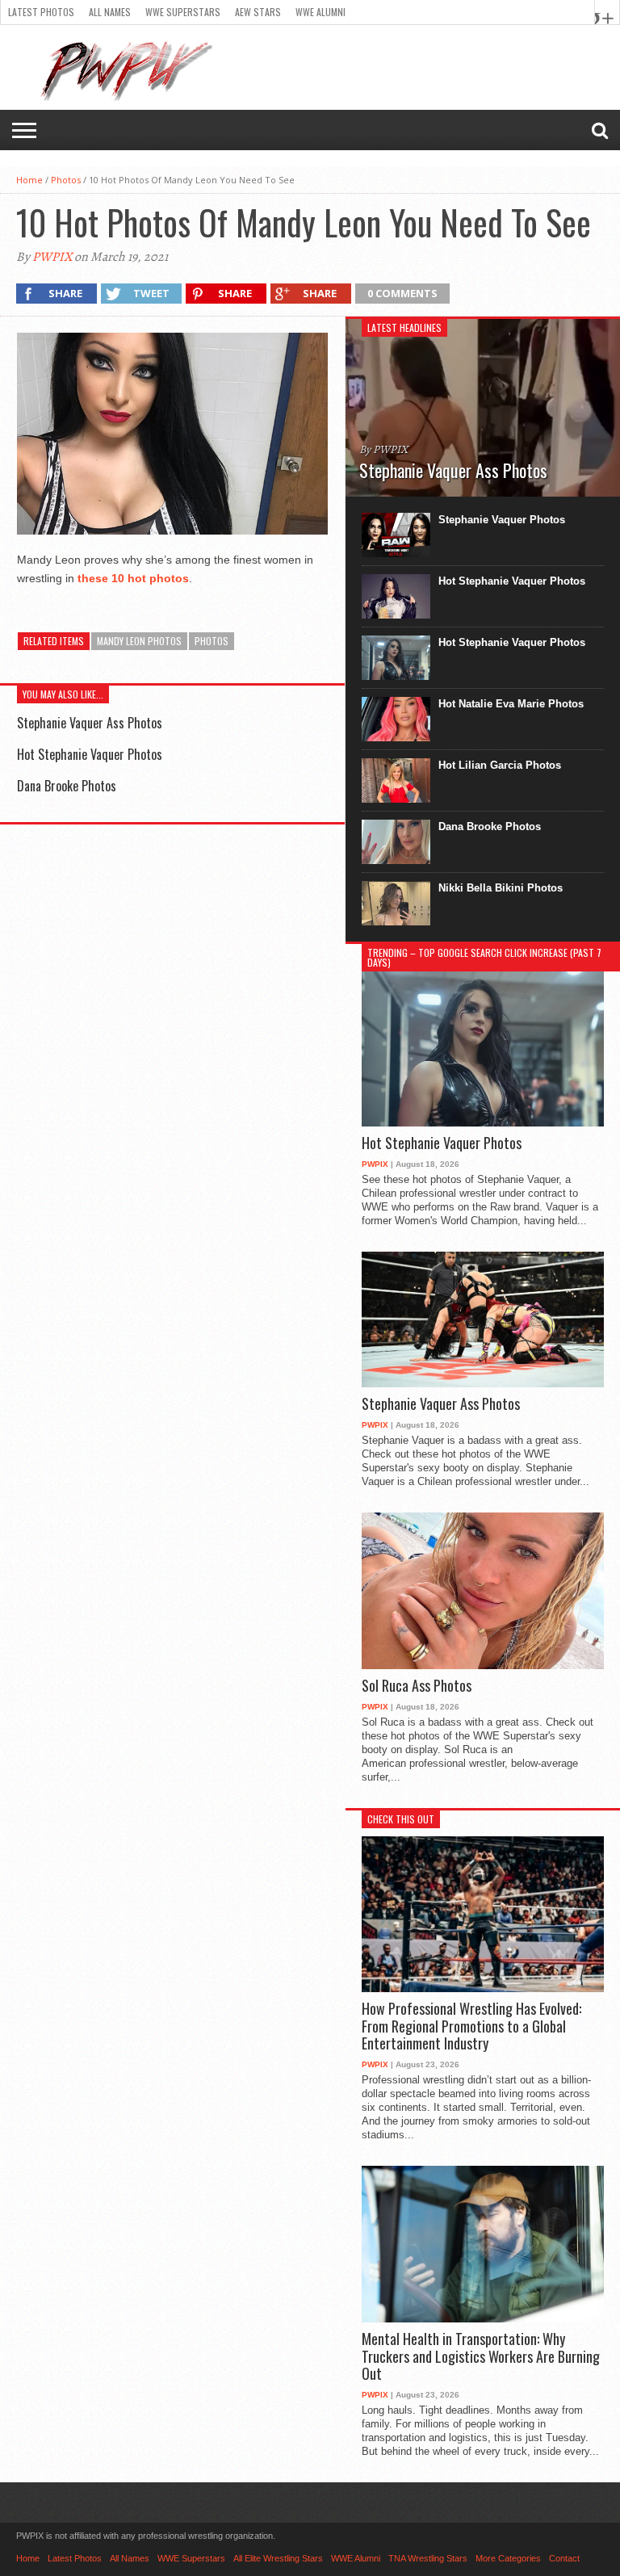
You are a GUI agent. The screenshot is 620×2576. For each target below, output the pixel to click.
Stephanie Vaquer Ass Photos (90, 723)
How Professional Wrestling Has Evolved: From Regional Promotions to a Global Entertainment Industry (471, 2026)
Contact (564, 2558)
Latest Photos (41, 12)
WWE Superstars (183, 12)
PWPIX (52, 257)
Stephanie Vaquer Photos (502, 520)
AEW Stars (258, 12)
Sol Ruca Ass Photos (417, 1686)
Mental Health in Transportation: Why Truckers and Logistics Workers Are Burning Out (481, 2357)
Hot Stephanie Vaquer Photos (90, 754)
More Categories (508, 2558)
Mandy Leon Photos (139, 641)
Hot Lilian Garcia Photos (500, 765)
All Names (110, 12)
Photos (66, 180)
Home (29, 180)
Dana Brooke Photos (67, 786)
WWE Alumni (320, 12)
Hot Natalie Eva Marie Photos (511, 704)
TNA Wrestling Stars (428, 2558)
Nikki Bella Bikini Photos (501, 888)
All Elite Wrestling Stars (278, 2558)
